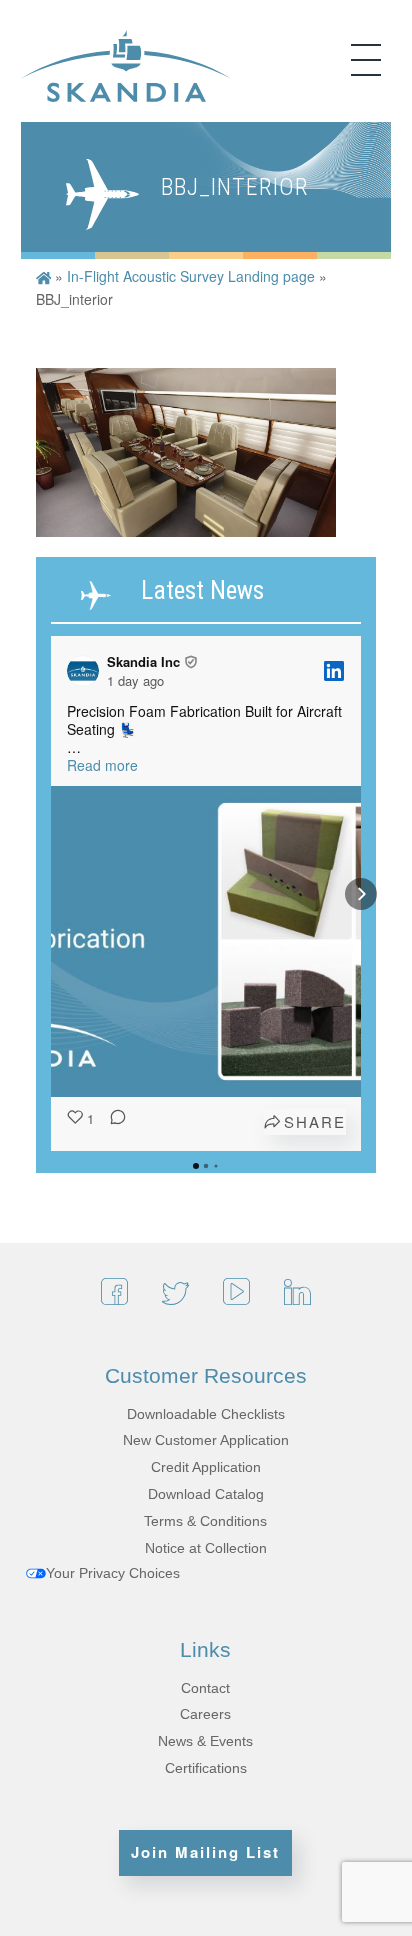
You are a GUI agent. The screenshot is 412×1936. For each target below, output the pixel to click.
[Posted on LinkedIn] (334, 671)
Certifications (206, 1768)
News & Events (205, 1741)
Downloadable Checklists (206, 1414)
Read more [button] (102, 765)
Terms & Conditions (205, 1521)
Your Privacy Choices (113, 1573)
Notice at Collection (206, 1548)
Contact (205, 1688)
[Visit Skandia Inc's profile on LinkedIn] (87, 671)
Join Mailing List (205, 1852)
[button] (51, 894)
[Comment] (112, 1122)
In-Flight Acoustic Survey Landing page (191, 276)
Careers (205, 1714)
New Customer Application (206, 1440)
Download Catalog (206, 1494)
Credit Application (206, 1467)
